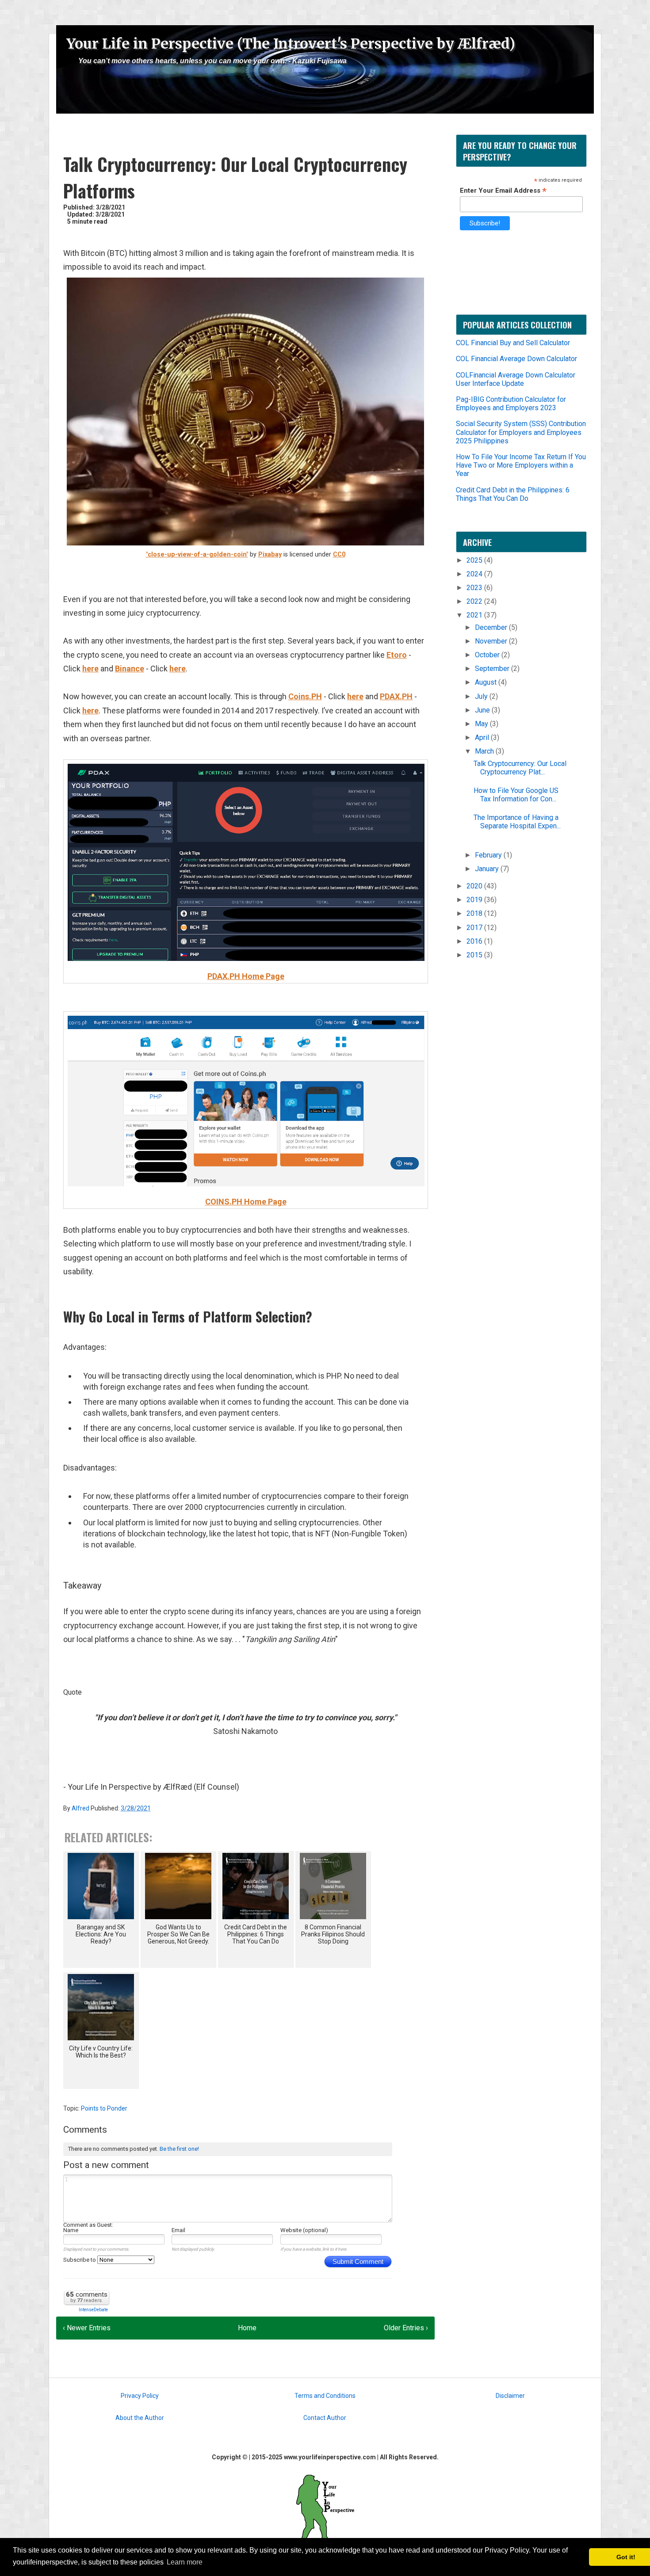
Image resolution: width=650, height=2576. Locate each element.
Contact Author (325, 2418)
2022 (475, 601)
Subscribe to (80, 2260)
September (493, 669)
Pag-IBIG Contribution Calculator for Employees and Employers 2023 (511, 404)
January (488, 869)
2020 (475, 886)
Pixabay (270, 554)
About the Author (140, 2418)
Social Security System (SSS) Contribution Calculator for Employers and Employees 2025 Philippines (521, 432)
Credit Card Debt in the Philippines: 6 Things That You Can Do (513, 494)
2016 (475, 941)
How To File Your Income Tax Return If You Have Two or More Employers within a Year (521, 465)
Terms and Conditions (325, 2396)
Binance (130, 669)
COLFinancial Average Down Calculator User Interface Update (516, 379)
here (90, 669)
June (483, 710)
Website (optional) (304, 2230)
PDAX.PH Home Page (246, 976)
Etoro (397, 655)
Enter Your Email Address (503, 190)
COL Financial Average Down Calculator (516, 359)
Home (247, 2328)
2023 (475, 588)
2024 (475, 574)
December (492, 627)
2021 (475, 615)
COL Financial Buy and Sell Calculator (513, 343)
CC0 (339, 554)
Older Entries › (406, 2328)
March (485, 751)
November (492, 641)
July (482, 696)
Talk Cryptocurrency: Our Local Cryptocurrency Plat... (520, 768)
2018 (475, 913)
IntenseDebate (93, 2310)
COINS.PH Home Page (246, 1202)
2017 (475, 928)
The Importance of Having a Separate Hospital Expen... (517, 822)
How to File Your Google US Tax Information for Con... (516, 795)
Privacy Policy (140, 2396)
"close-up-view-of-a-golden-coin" (197, 554)
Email (178, 2230)
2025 (475, 560)
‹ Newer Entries (87, 2328)
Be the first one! (179, 2149)
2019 (475, 900)
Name (71, 2230)
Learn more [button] (185, 2562)
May (482, 724)
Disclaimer (510, 2396)
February (489, 855)
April (483, 737)
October (488, 655)
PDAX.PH (396, 696)
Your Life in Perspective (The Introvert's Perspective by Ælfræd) (291, 44)
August (487, 682)
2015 (475, 955)
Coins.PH (305, 696)
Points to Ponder (104, 2108)
